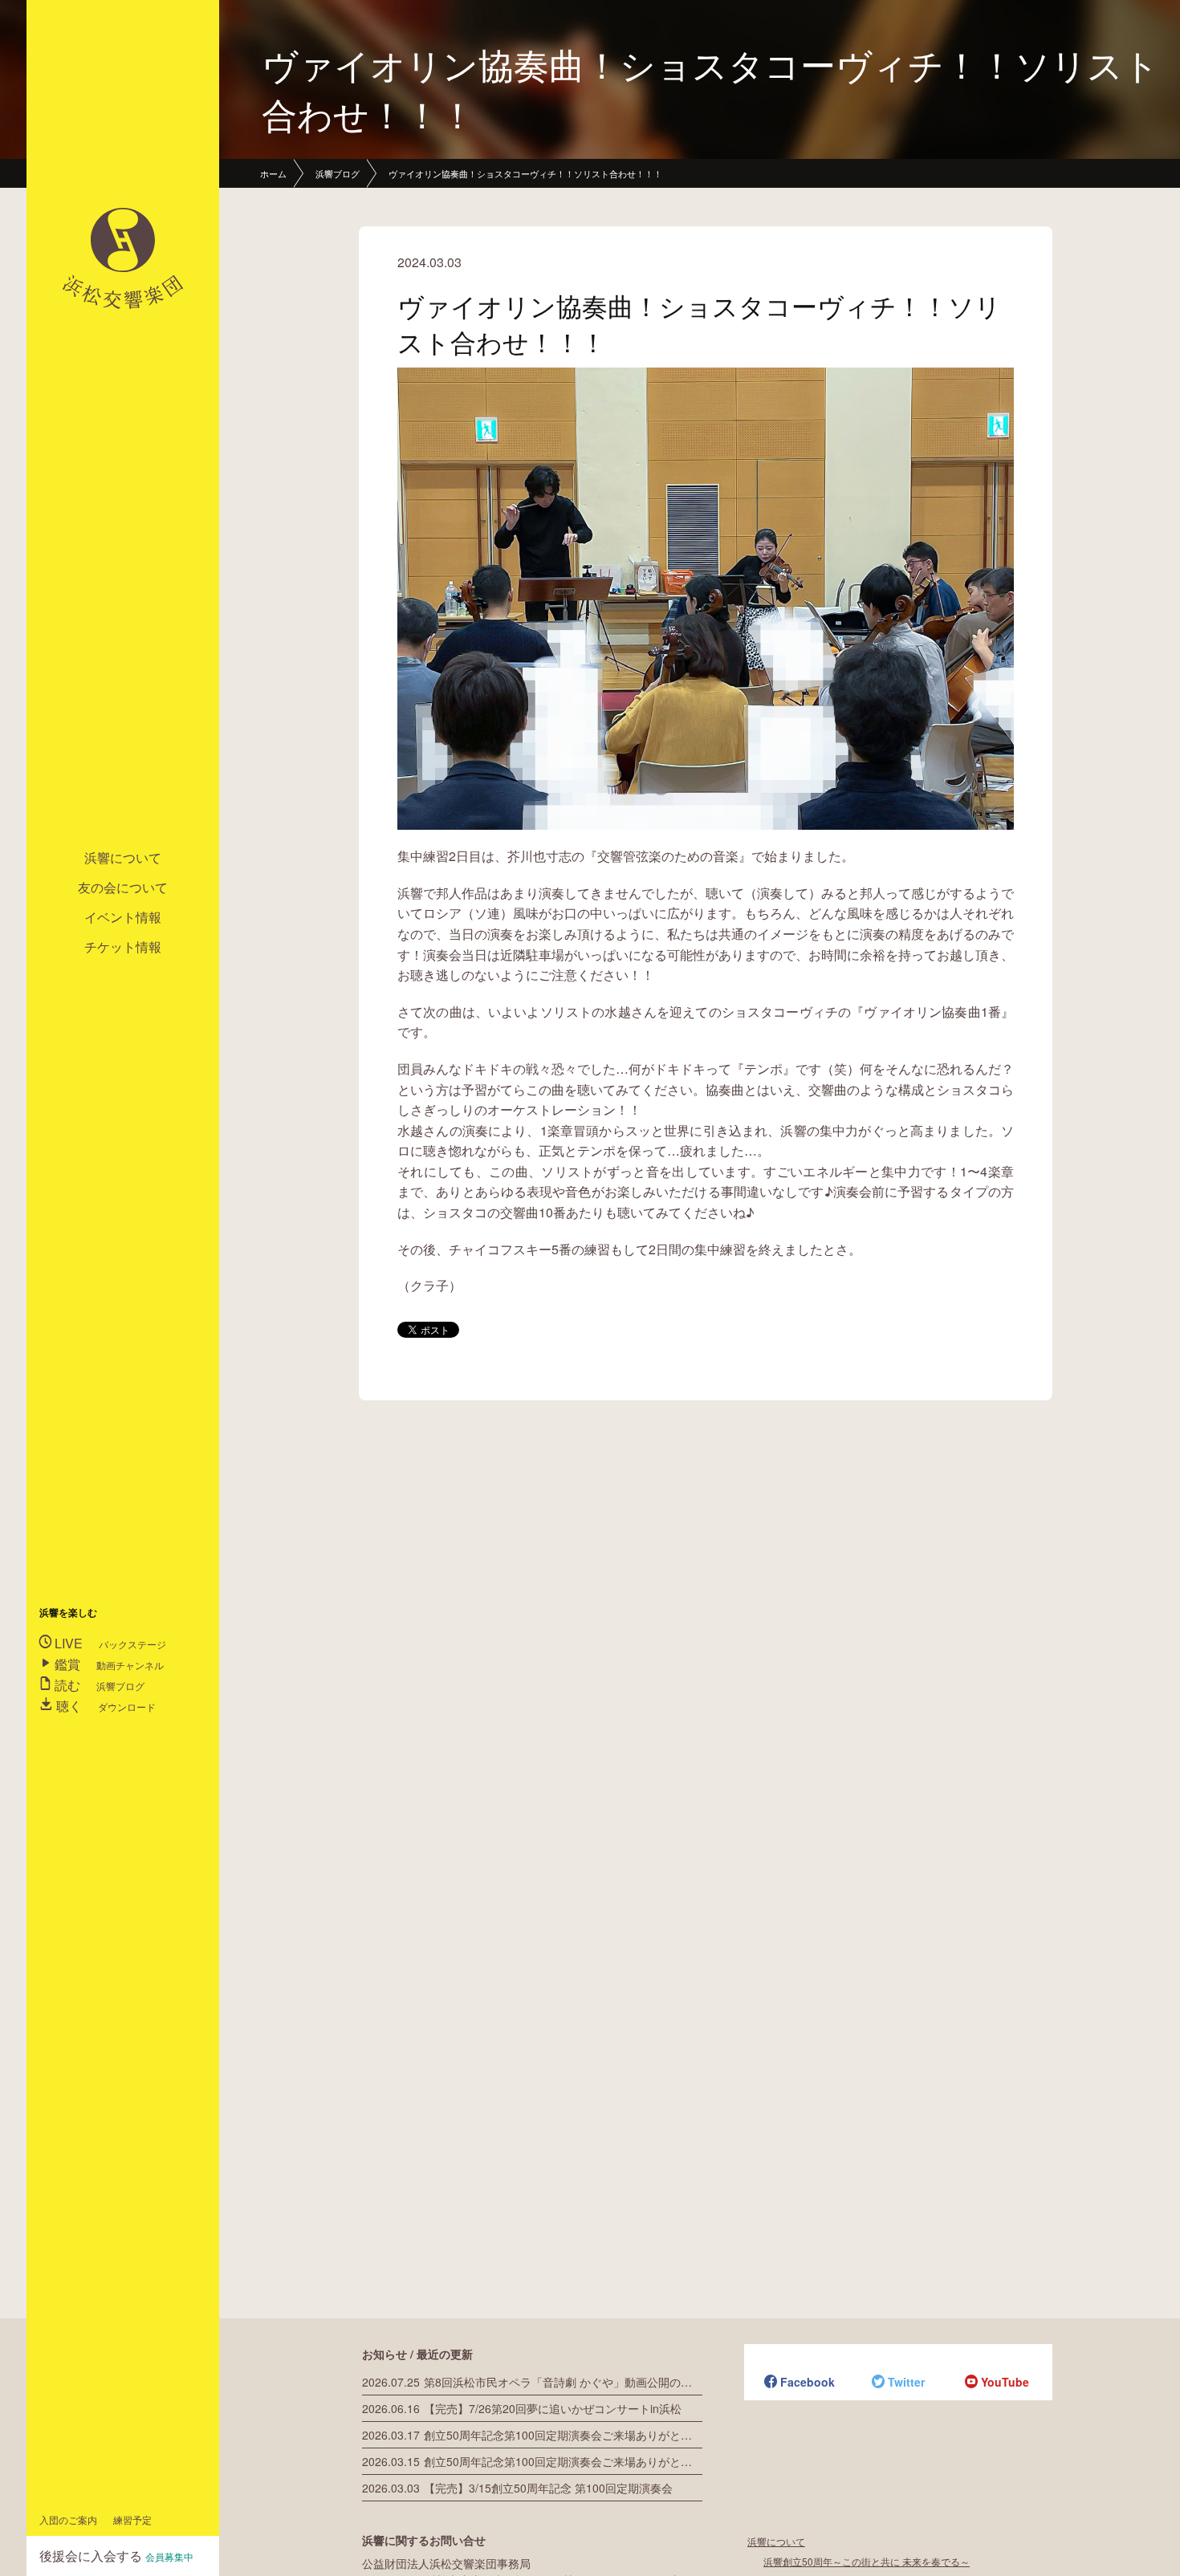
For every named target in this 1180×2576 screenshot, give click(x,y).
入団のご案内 (68, 2519)
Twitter (898, 2383)
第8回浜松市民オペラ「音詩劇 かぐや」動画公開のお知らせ (532, 2382)
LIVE (109, 1643)
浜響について (123, 857)
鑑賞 (108, 1664)
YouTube (997, 2383)
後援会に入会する (116, 2556)
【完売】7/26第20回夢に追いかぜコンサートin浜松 (522, 2408)
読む (98, 1685)
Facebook (800, 2383)
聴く (104, 1706)
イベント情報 (123, 917)
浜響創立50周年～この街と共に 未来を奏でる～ (867, 2561)
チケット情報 (123, 947)
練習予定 (132, 2519)
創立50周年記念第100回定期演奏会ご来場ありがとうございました (532, 2435)
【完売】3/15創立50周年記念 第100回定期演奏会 (517, 2488)
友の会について (123, 887)
